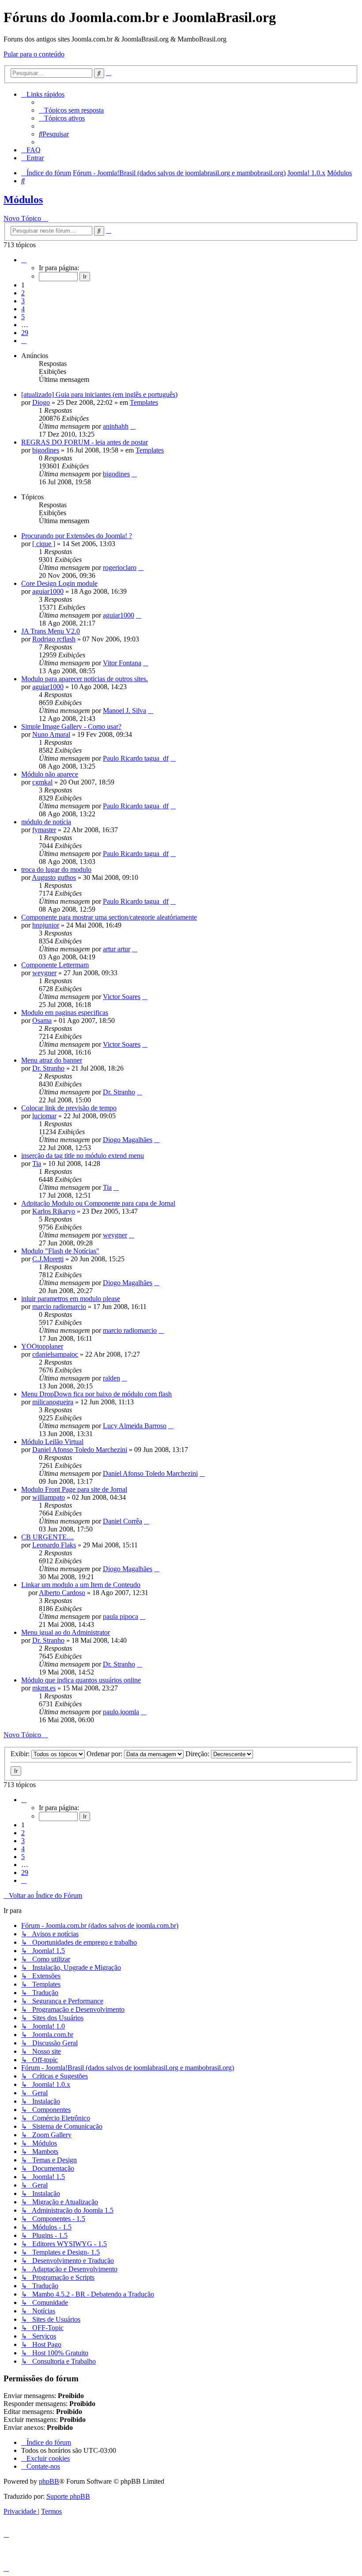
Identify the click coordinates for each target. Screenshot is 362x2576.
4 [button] (23, 309)
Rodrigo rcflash (54, 639)
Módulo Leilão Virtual (52, 1442)
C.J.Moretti (48, 1259)
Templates (144, 402)
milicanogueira (53, 1402)
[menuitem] (71, 110)
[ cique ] (44, 544)
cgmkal (42, 782)
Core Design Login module (59, 583)
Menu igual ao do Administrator (66, 1632)
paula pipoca (121, 1616)
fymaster (44, 830)
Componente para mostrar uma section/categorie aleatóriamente (109, 917)
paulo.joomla (121, 1712)
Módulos (23, 200)
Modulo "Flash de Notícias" (60, 1251)
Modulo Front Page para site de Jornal (74, 1489)
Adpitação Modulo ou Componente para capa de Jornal (98, 1203)
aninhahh (116, 426)
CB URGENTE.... (47, 1537)
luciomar (44, 1116)
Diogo (41, 402)
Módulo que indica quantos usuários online (81, 1680)
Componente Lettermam (55, 965)
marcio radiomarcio (59, 1307)
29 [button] (25, 333)
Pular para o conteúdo (34, 54)
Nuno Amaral (51, 734)
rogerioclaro (120, 568)
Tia (37, 1164)
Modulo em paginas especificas (65, 1013)
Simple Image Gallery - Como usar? (71, 726)
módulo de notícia (46, 822)
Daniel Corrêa (123, 1521)
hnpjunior (46, 925)
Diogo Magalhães (128, 1140)
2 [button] (23, 293)
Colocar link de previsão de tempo (69, 1108)
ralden (111, 1378)
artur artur (117, 949)
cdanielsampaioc (55, 1354)
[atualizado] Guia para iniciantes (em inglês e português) (99, 394)
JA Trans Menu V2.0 (51, 631)
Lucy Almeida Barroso (135, 1426)
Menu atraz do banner (52, 1060)
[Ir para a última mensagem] (133, 426)
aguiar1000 (48, 591)
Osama (42, 1020)
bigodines (46, 450)
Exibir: (21, 1754)
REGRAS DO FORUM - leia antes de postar (85, 442)
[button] (24, 260)
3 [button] (23, 301)
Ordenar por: (105, 1754)
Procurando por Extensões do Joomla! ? (77, 536)
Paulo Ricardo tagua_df (136, 758)
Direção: (198, 1754)
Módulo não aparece (50, 774)
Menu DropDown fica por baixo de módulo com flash (96, 1394)
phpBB (49, 2481)
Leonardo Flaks (54, 1545)
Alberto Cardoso (62, 1593)
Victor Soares (122, 997)
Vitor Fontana (122, 663)
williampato (49, 1497)
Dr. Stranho (48, 1068)
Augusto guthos (54, 877)
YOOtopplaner (42, 1346)
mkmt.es (44, 1688)
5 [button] (23, 317)
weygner (44, 973)
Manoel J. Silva (124, 711)
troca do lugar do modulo (56, 869)
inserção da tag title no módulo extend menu (83, 1156)
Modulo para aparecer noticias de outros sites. (85, 679)
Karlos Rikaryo (54, 1211)
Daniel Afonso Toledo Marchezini (80, 1450)
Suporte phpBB (68, 2496)
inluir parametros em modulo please (71, 1299)
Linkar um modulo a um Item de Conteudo (81, 1585)
